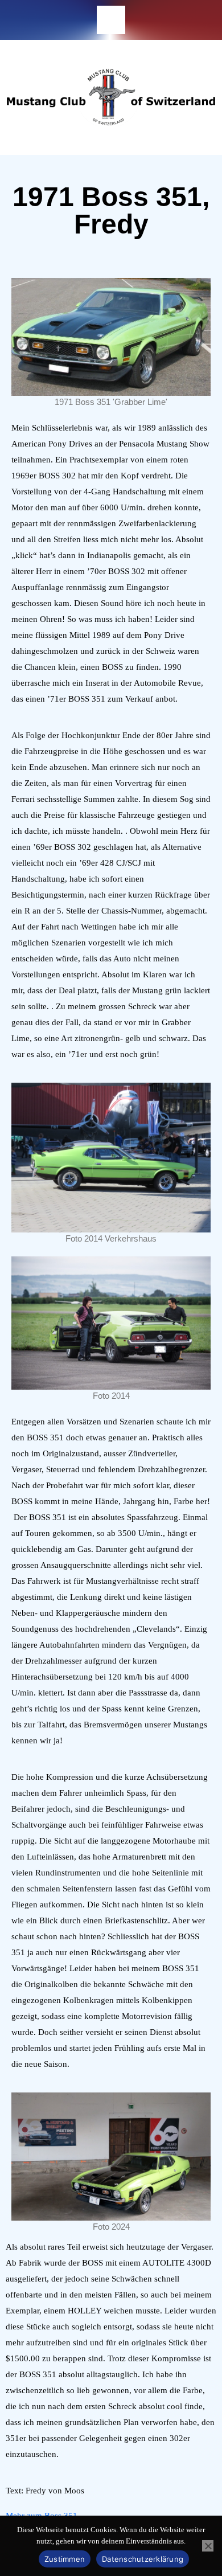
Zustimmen (65, 2559)
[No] (208, 2546)
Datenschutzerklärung (143, 2559)
